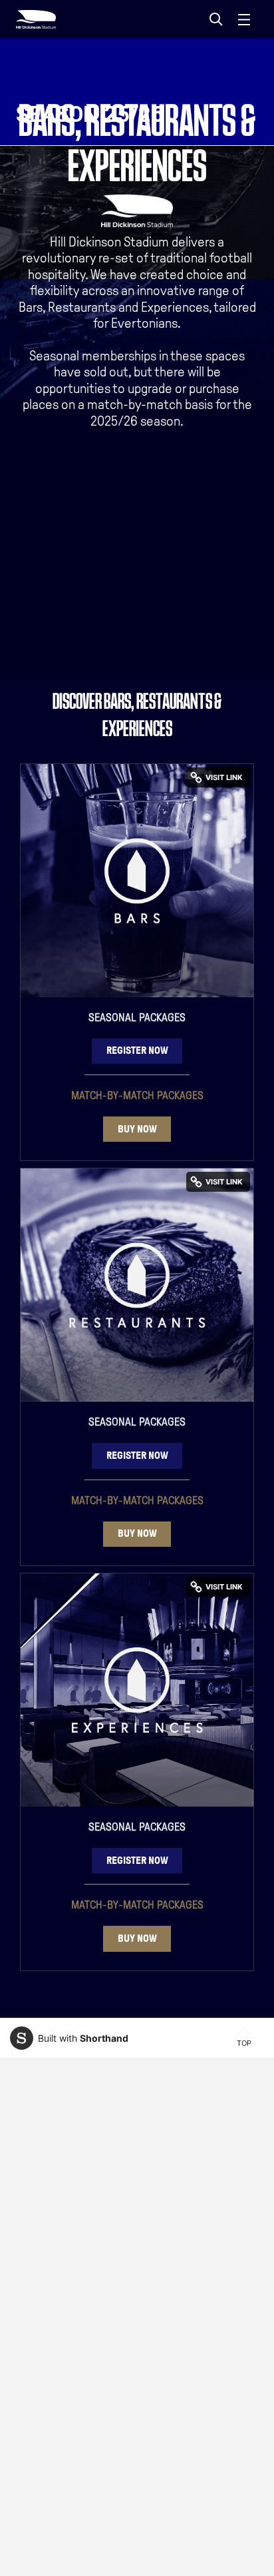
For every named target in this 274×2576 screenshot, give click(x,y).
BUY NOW (137, 1129)
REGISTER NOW (137, 1050)
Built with (83, 2038)
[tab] (216, 19)
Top (244, 2043)
